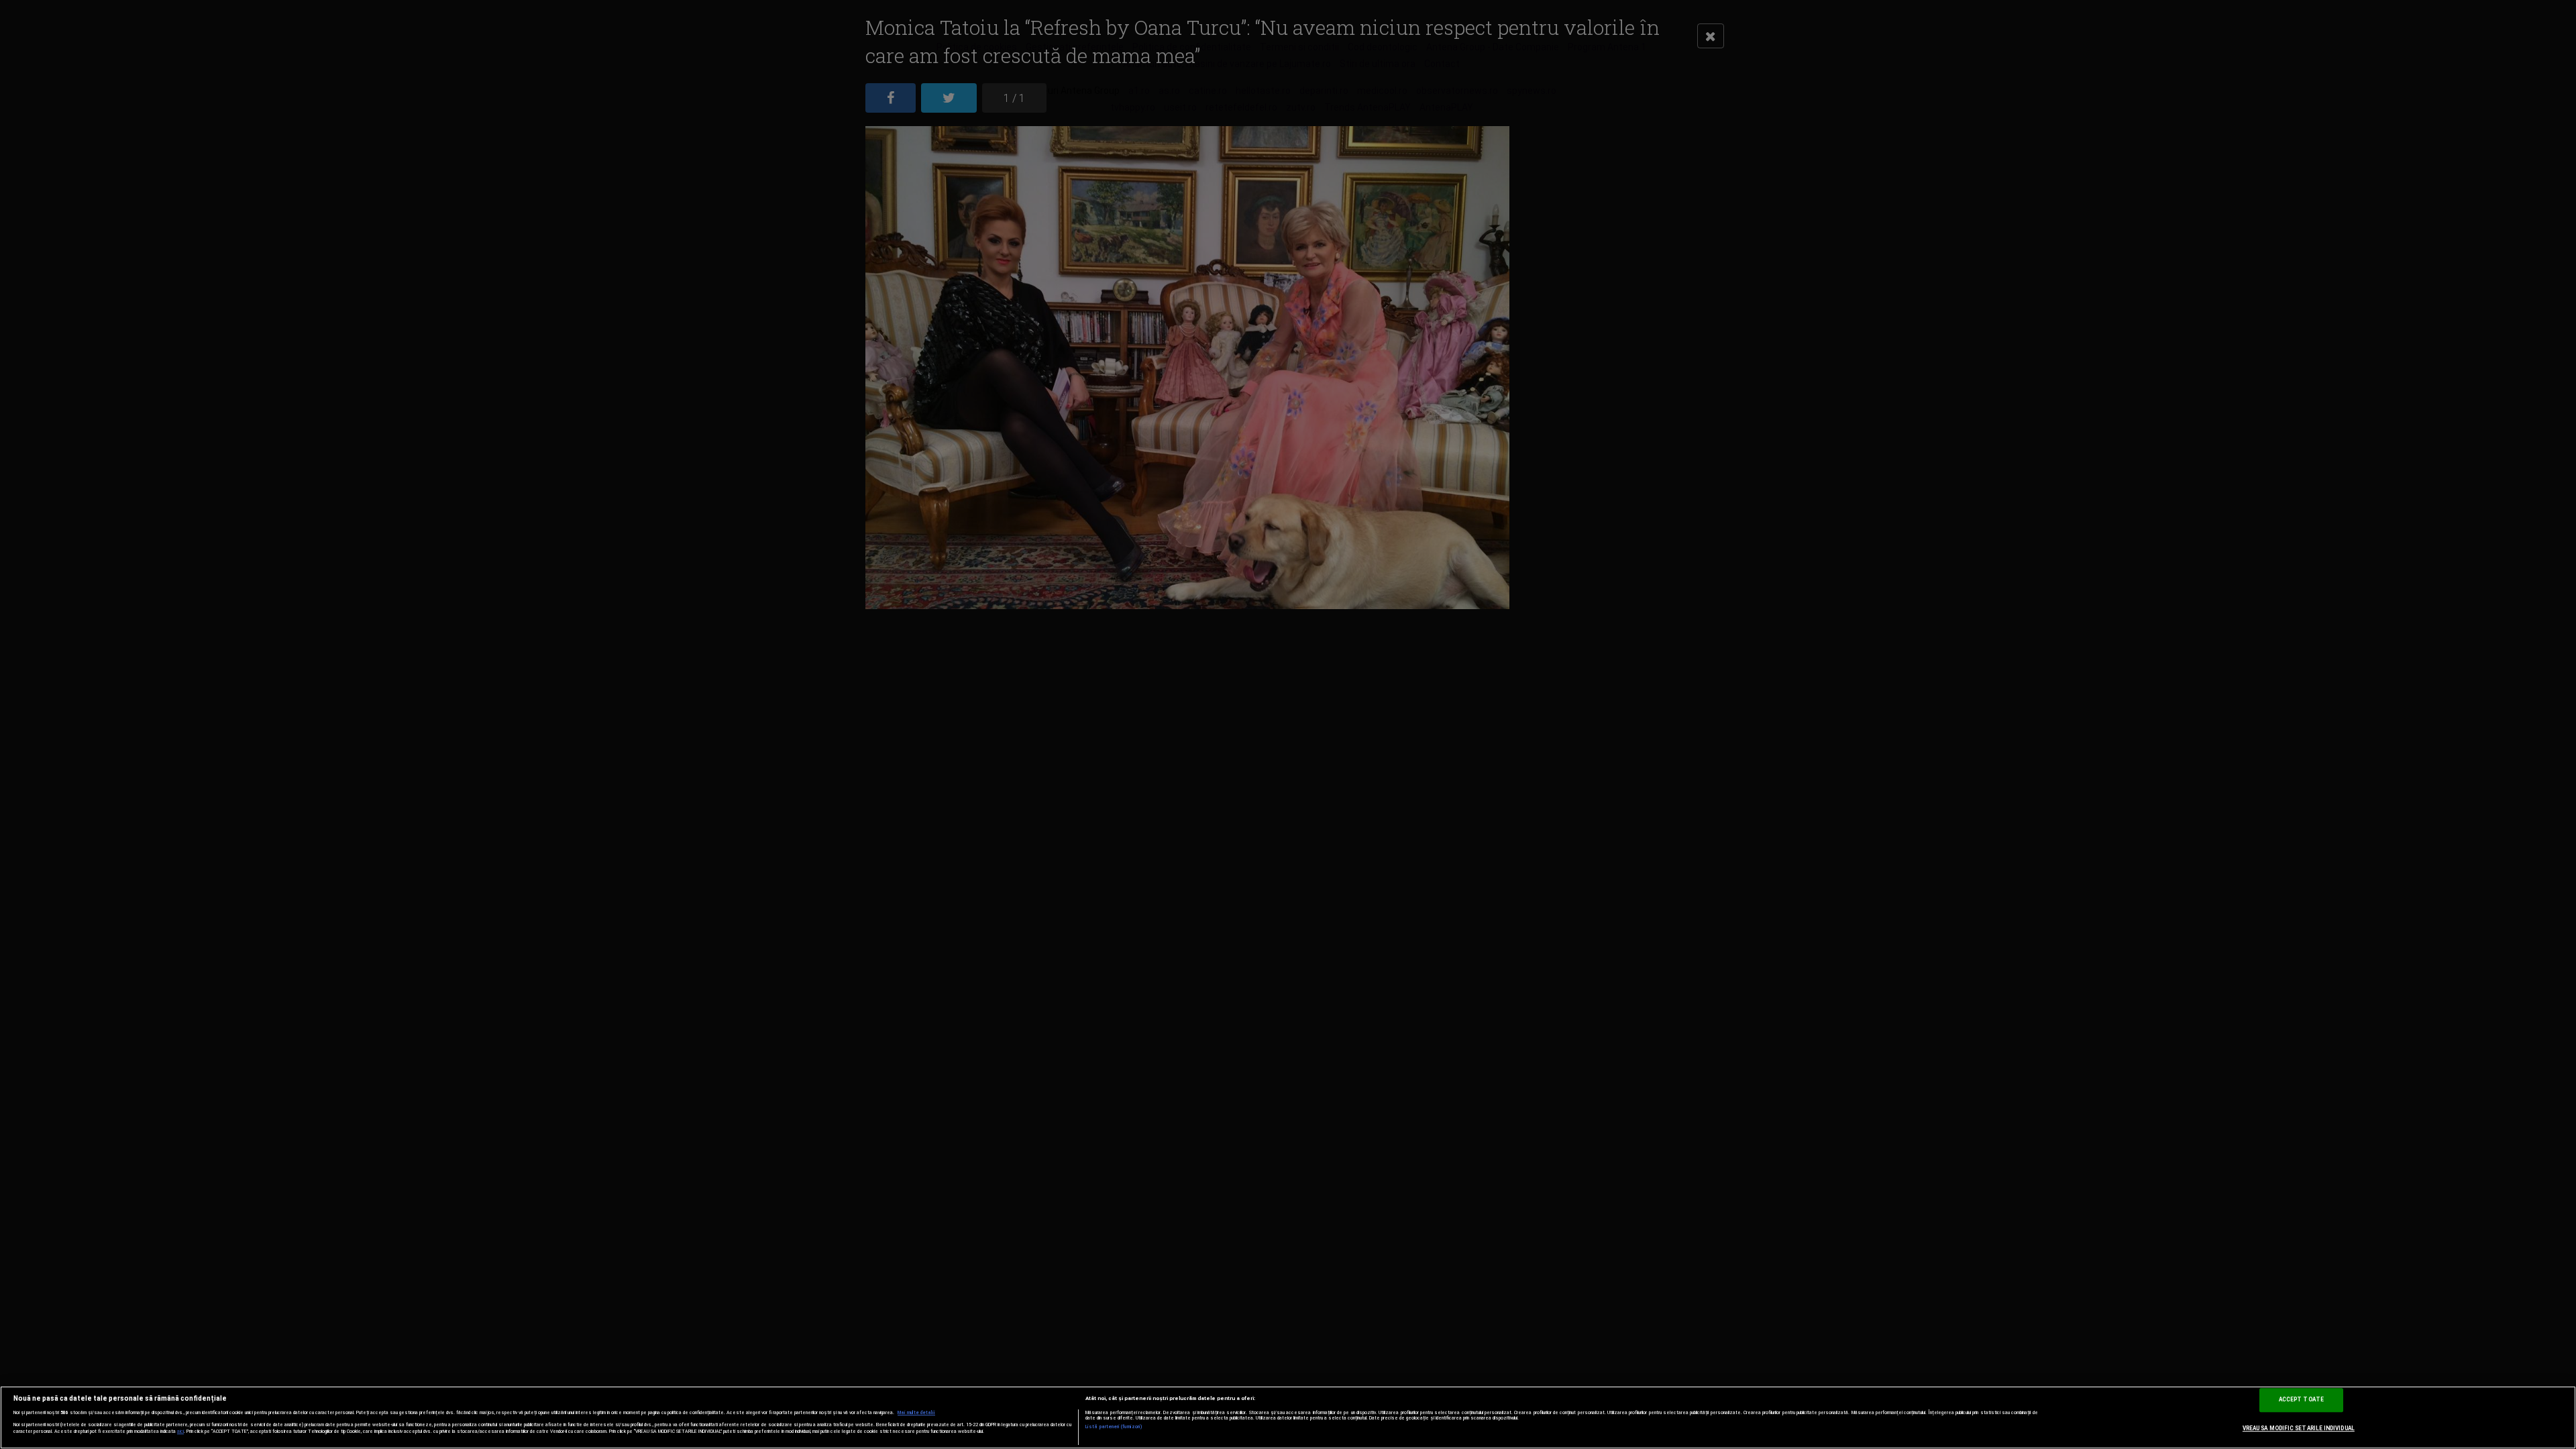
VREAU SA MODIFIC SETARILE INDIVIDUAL (2299, 1428)
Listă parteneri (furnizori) (1114, 1427)
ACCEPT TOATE (2301, 1399)
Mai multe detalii (916, 1413)
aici (180, 1431)
